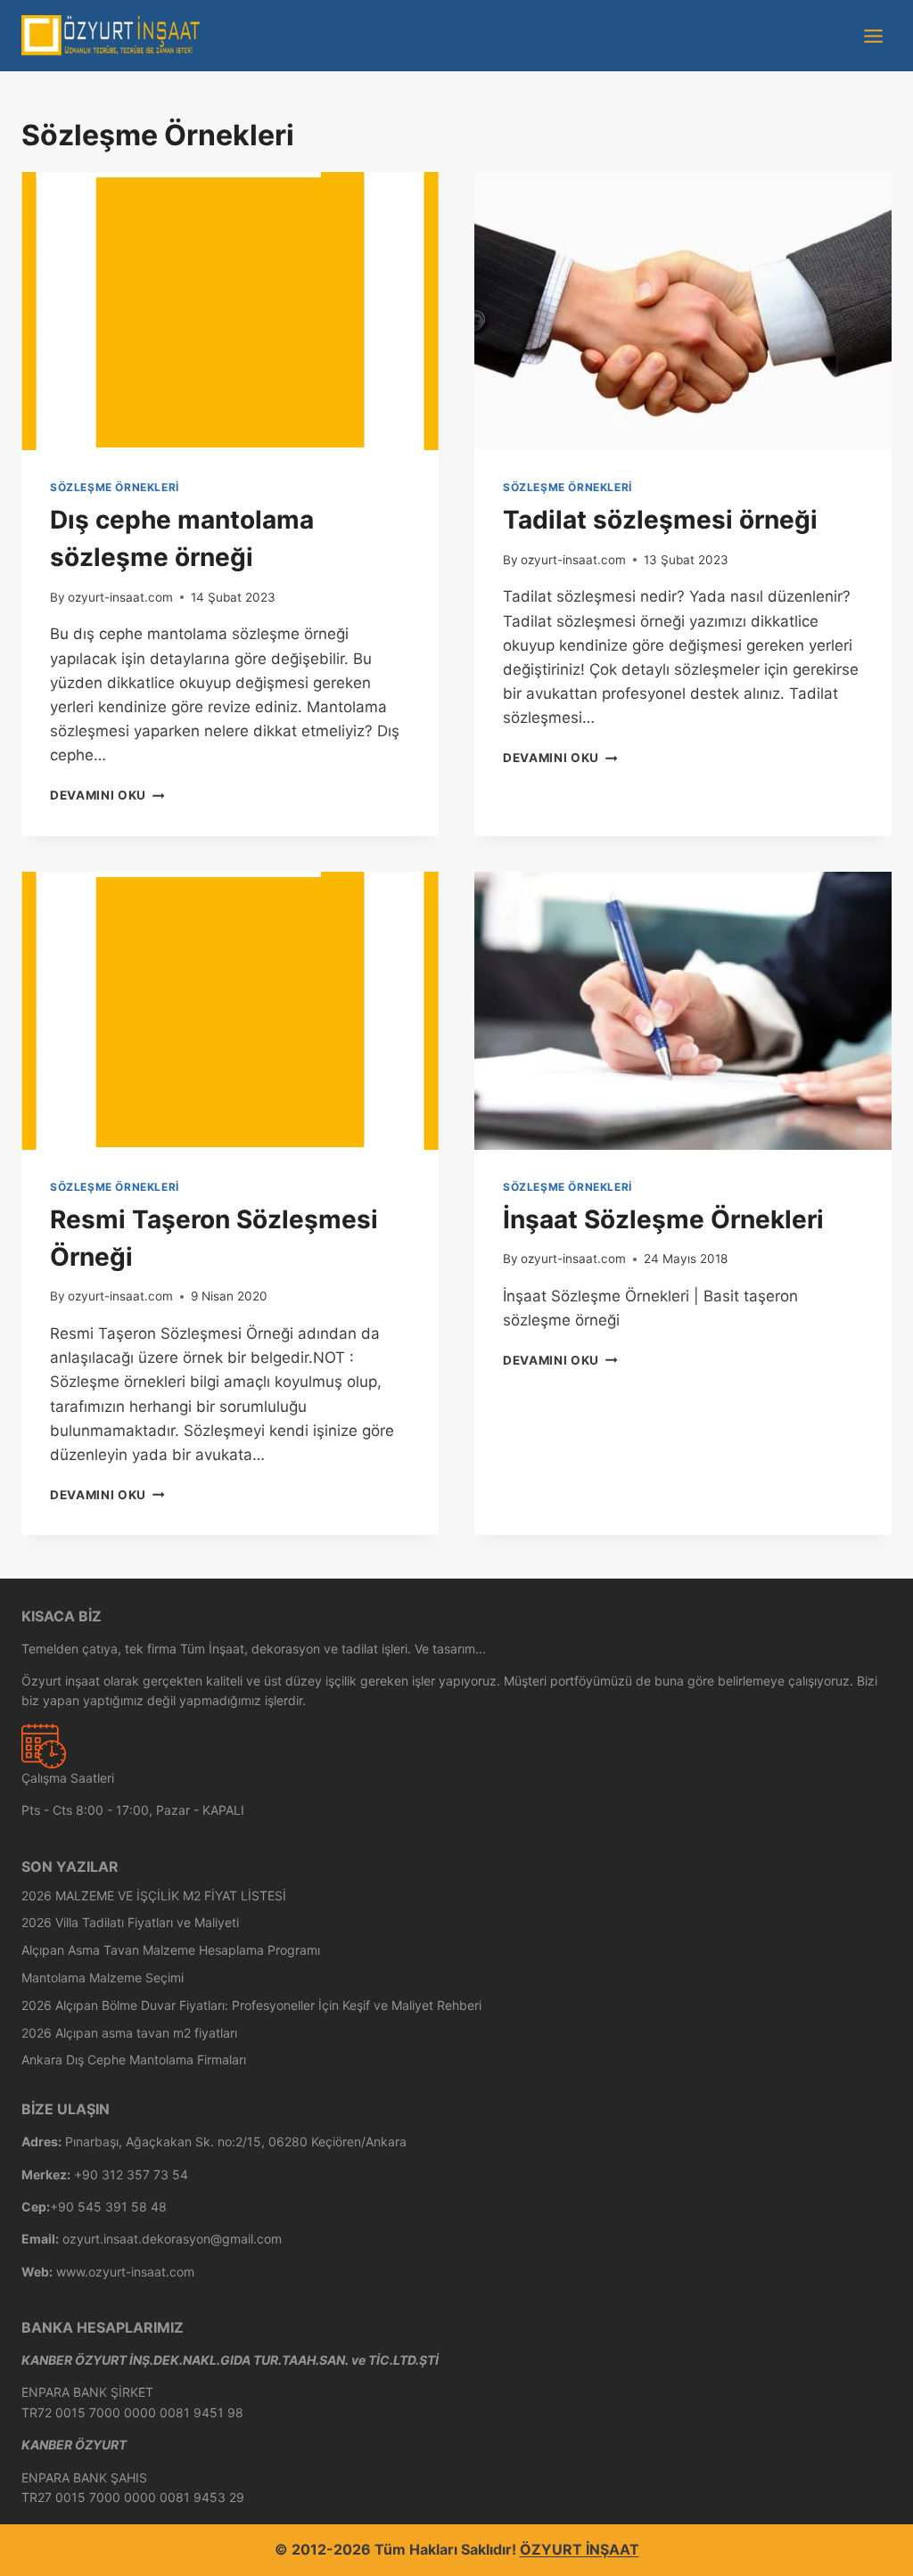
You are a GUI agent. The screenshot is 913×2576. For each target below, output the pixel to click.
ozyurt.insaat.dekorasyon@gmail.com (172, 2239)
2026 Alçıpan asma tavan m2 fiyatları (129, 2033)
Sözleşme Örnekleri (115, 487)
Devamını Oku (107, 795)
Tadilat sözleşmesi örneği (660, 520)
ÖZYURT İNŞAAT (580, 2549)
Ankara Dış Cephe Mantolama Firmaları (134, 2059)
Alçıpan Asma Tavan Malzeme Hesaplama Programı (171, 1950)
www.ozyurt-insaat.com (125, 2272)
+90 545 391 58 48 (108, 2207)
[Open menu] (873, 36)
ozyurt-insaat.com (120, 597)
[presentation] (230, 311)
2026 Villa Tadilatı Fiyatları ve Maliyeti (130, 1922)
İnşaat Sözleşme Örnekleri (663, 1219)
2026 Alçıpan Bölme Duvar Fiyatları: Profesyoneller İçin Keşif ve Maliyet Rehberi (251, 2005)
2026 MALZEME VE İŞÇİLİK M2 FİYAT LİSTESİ (154, 1895)
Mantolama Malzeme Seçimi (103, 1977)
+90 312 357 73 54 (131, 2174)
